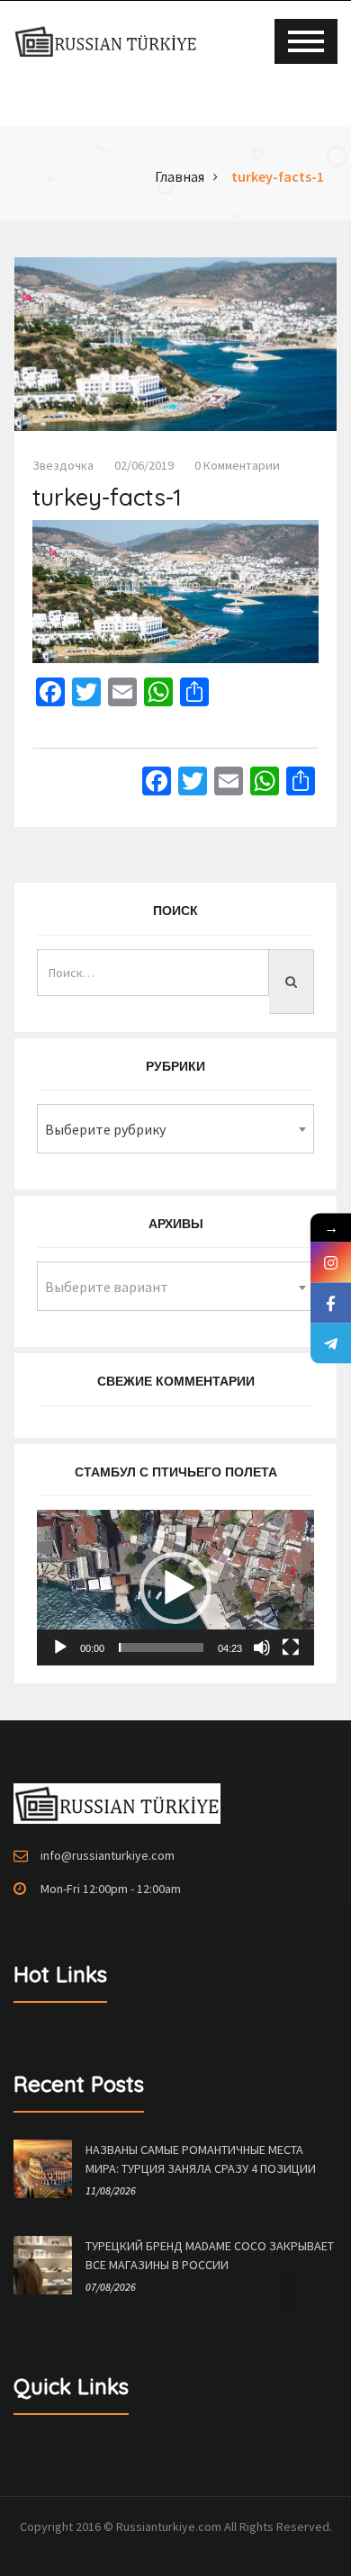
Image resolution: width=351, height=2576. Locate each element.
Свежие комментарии (176, 1381)
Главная (180, 176)
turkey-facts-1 (278, 176)
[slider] (161, 1647)
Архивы (176, 1224)
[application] (175, 1588)
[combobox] (175, 1129)
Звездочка (63, 465)
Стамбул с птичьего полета (176, 1472)
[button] (175, 1588)
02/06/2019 (144, 465)
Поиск (175, 911)
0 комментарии (237, 465)
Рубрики (175, 1066)
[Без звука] (262, 1647)
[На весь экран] (291, 1647)
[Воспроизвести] (60, 1647)
